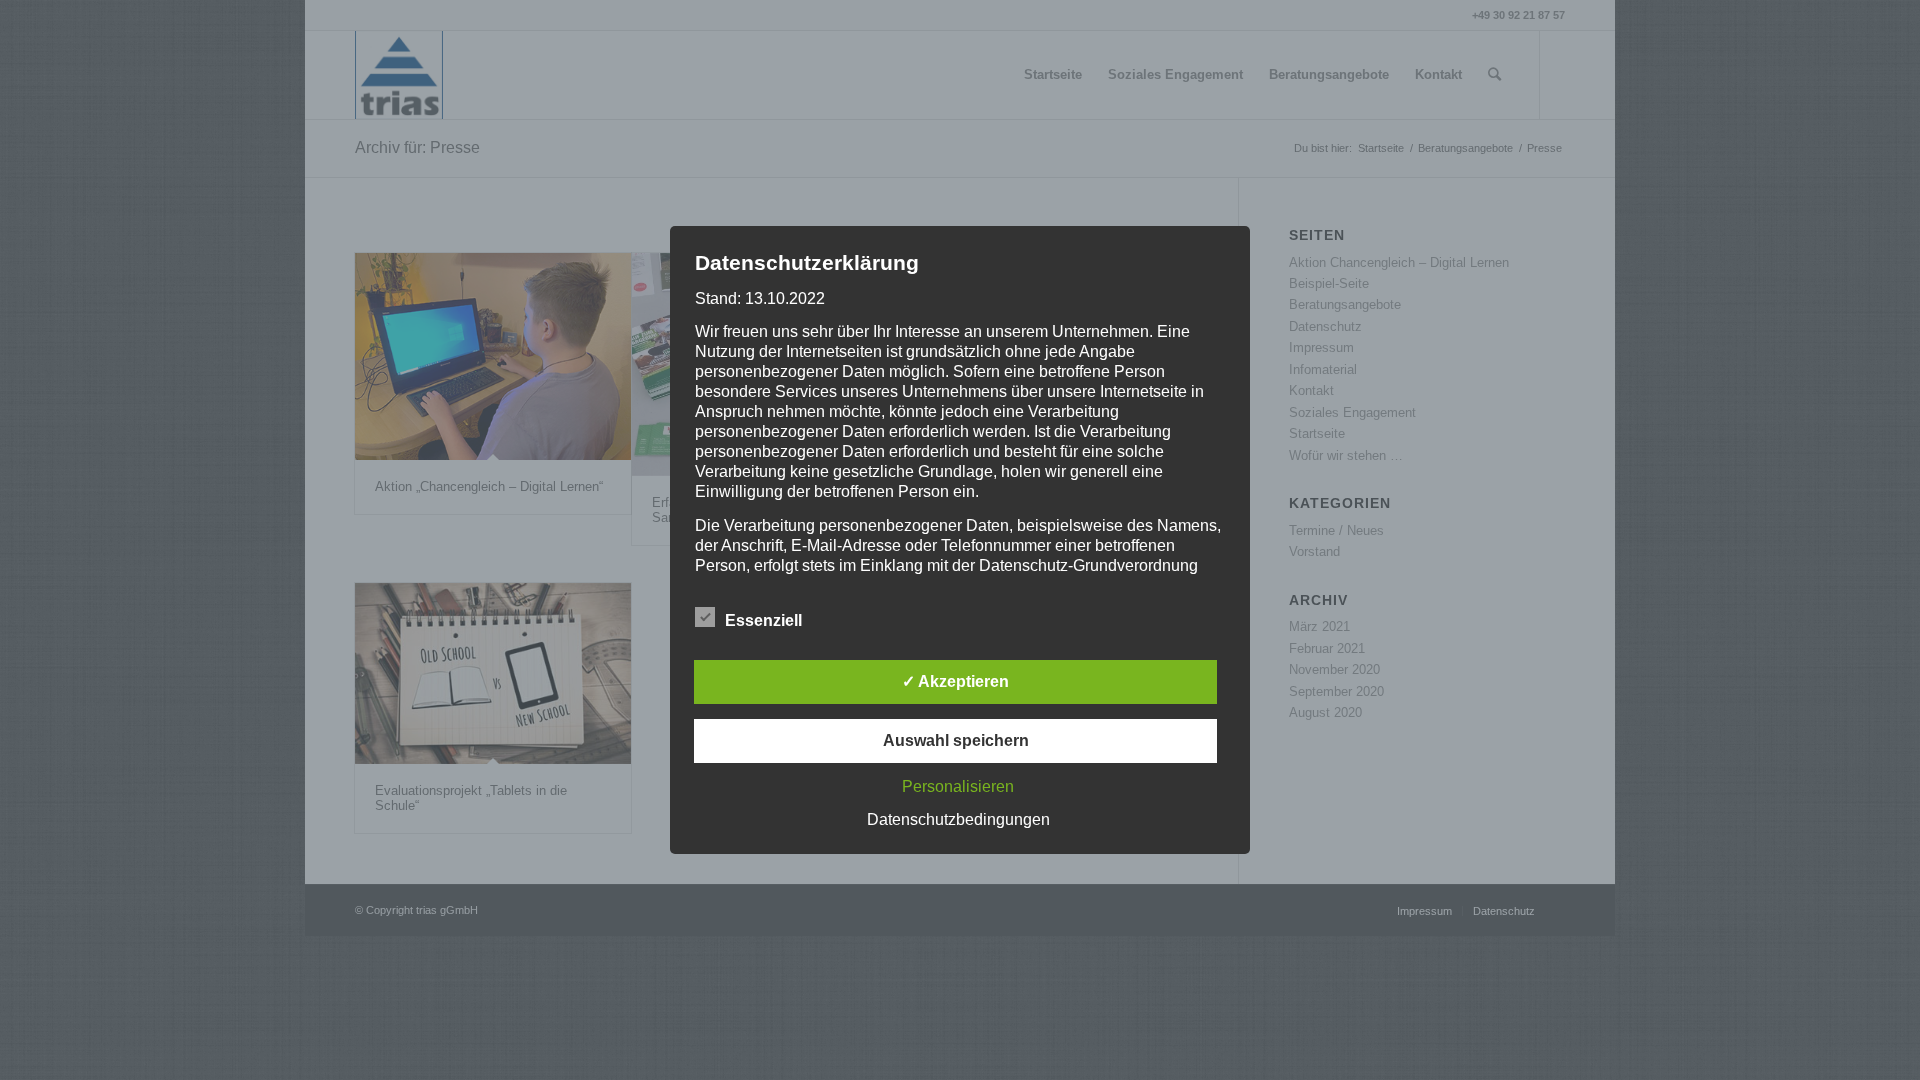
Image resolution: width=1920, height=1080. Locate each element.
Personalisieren (958, 786)
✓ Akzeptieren (955, 681)
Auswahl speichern (956, 740)
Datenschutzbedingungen (958, 819)
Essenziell (763, 620)
